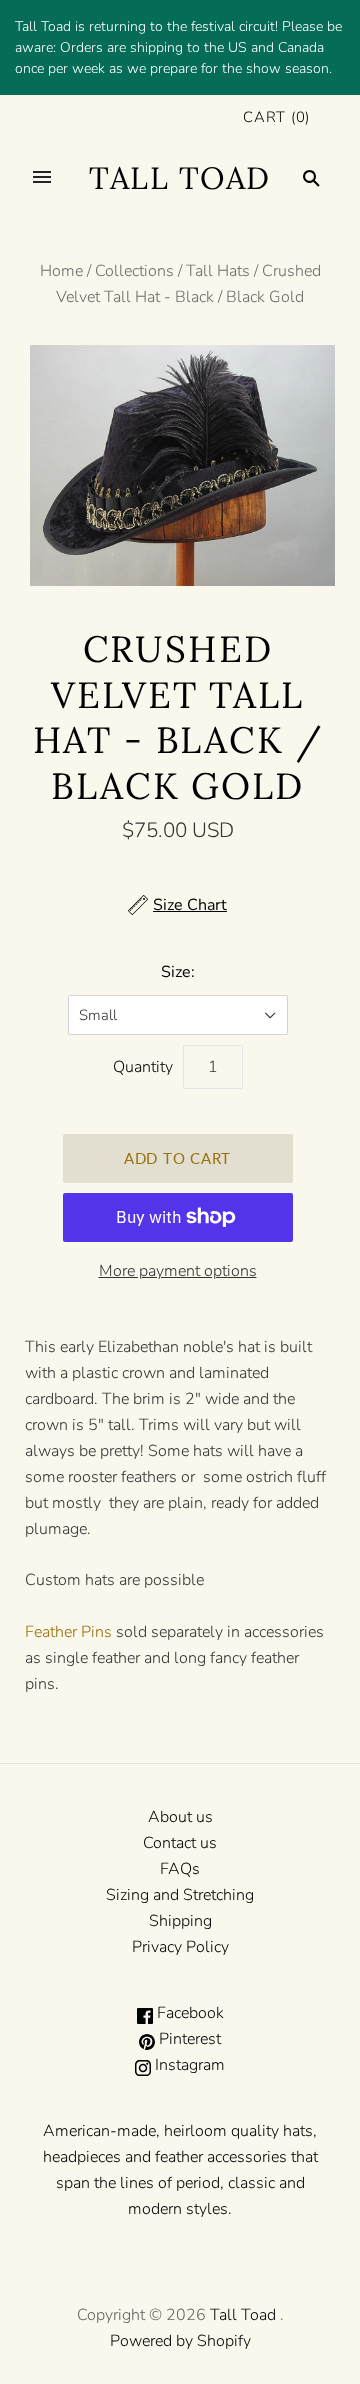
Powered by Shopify (180, 2341)
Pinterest (188, 2039)
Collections (134, 271)
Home (61, 271)
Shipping (180, 1921)
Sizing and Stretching (180, 1895)
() (276, 117)
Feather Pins (68, 1632)
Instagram (188, 2065)
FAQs (180, 1869)
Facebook (188, 2013)
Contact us (180, 1843)
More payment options (178, 1271)
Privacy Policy (180, 1947)
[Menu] (42, 178)
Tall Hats (218, 271)
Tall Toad (243, 2315)
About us (180, 1817)
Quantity (143, 1067)
